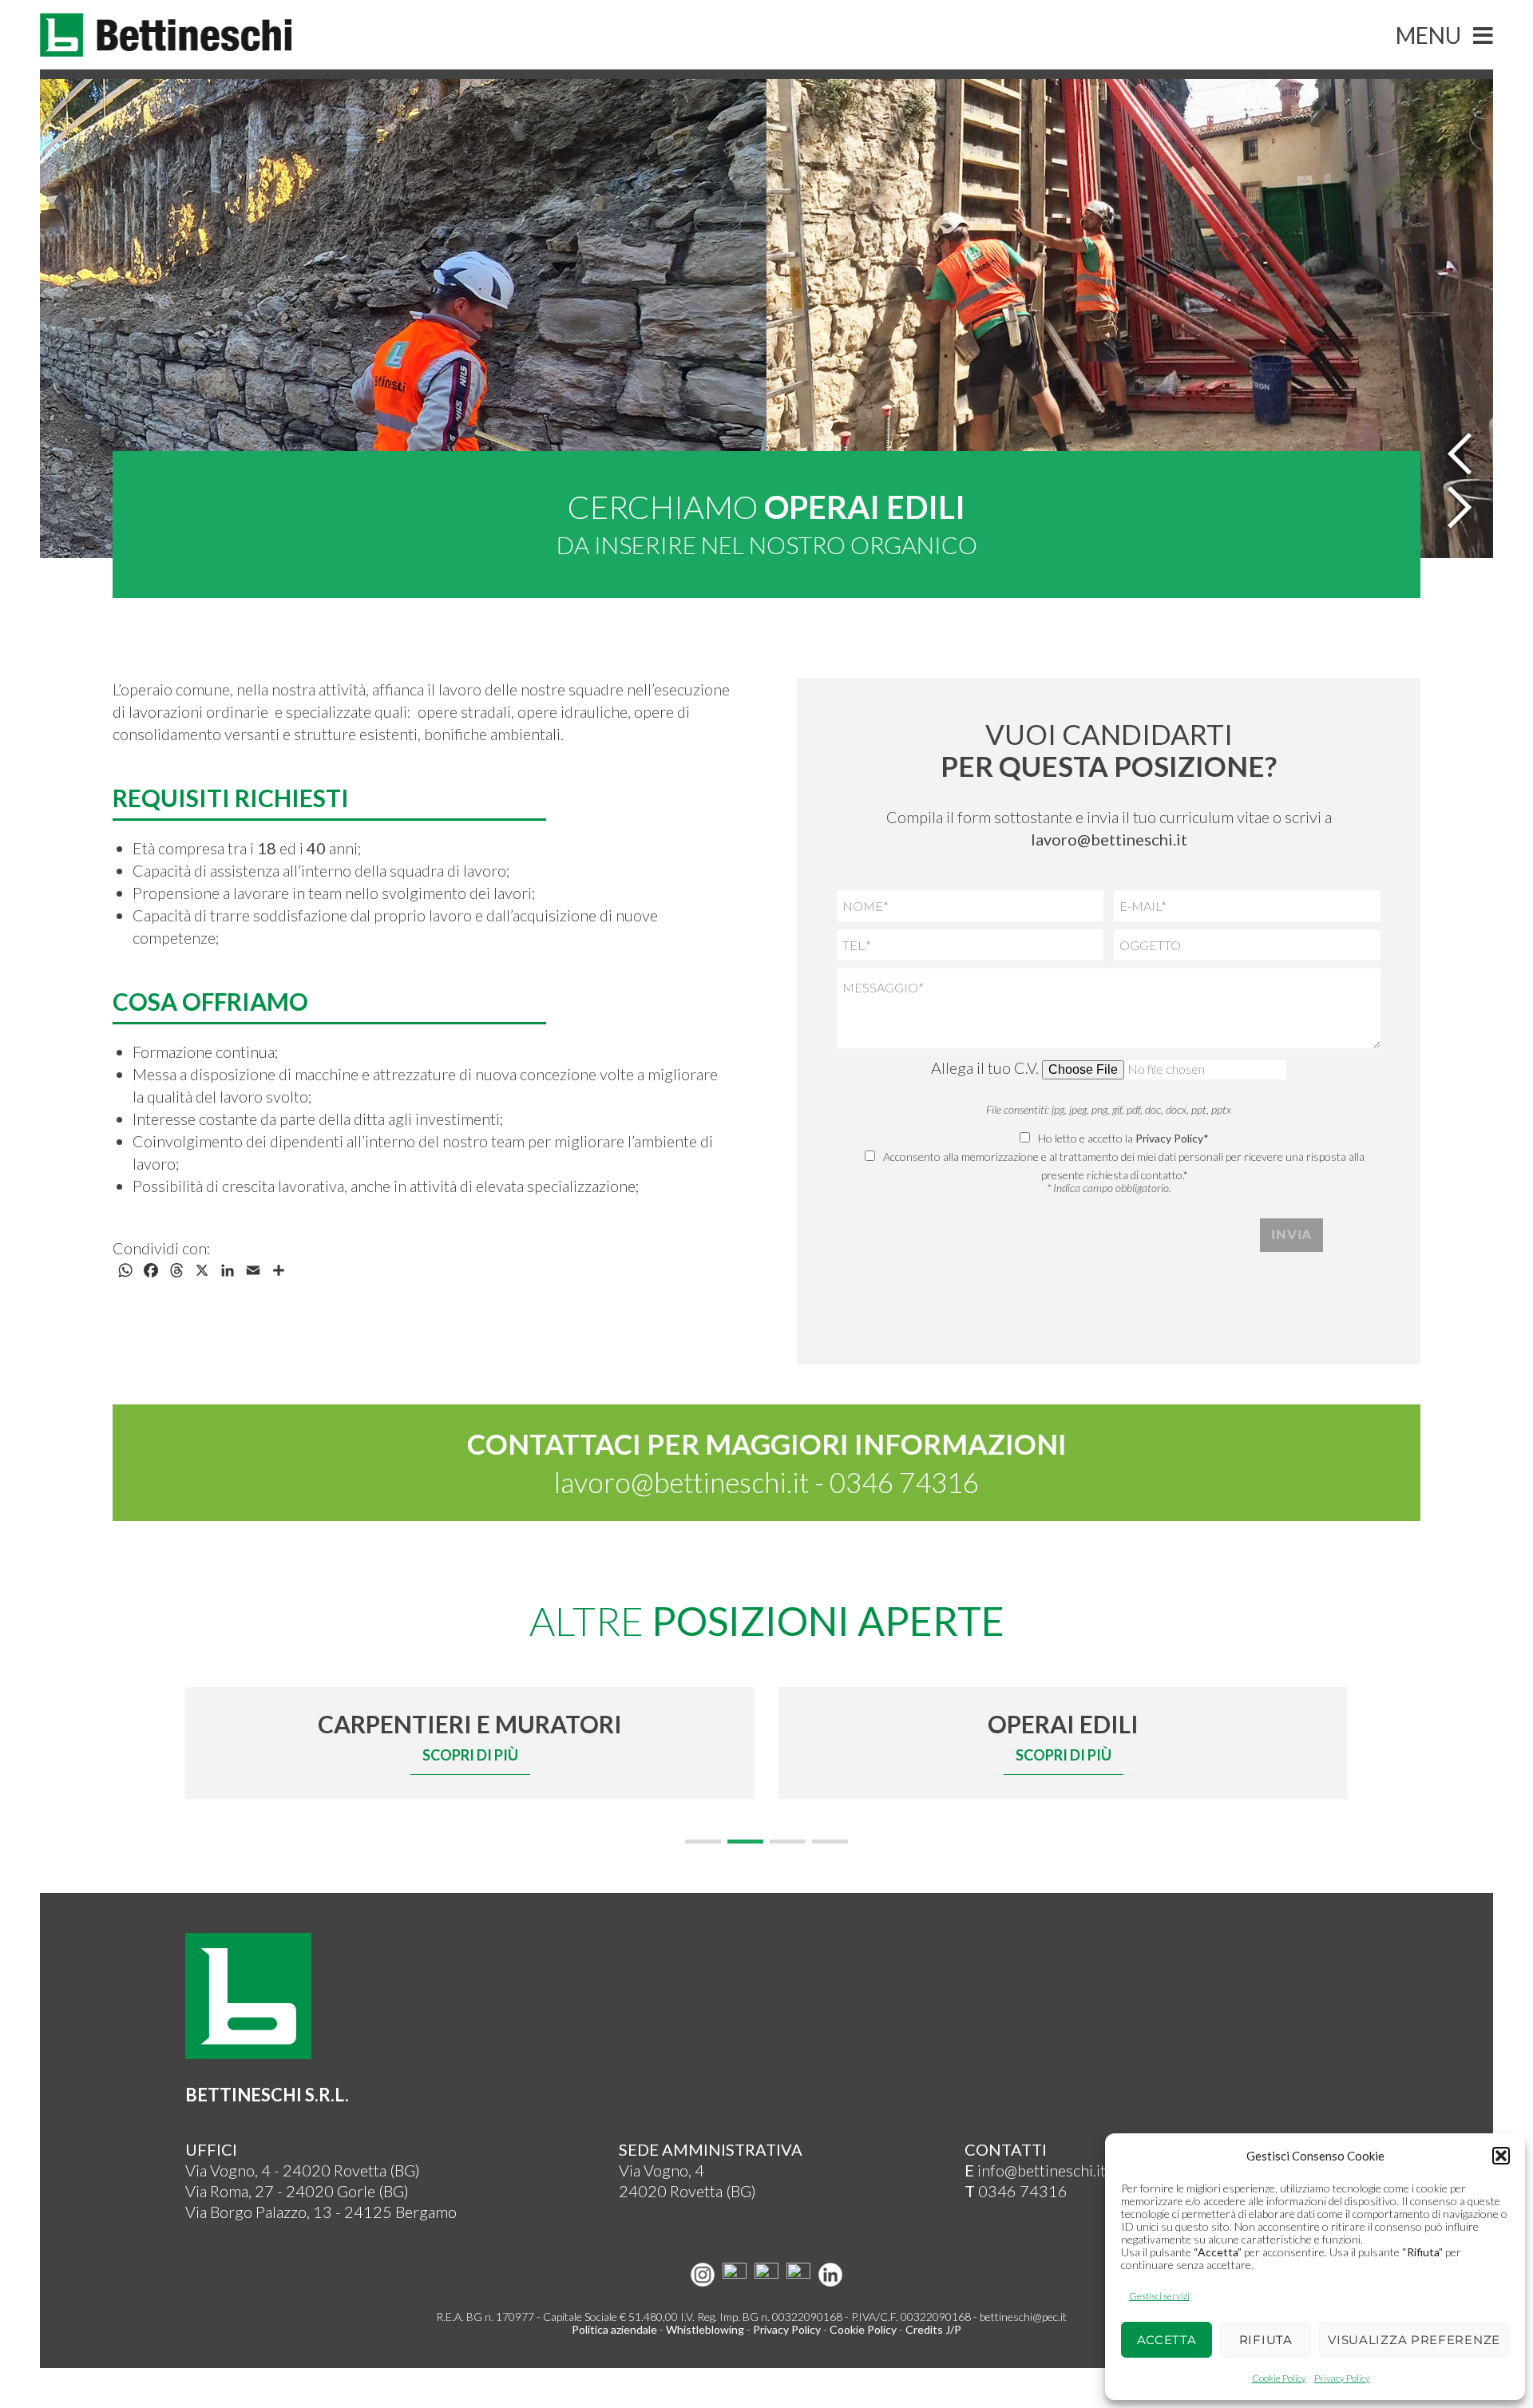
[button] (1501, 2156)
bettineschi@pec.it (1023, 2317)
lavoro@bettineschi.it (681, 1482)
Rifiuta (1266, 2340)
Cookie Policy (1279, 2378)
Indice (1083, 2317)
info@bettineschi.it (1035, 2170)
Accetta (1167, 2340)
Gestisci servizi (1159, 2296)
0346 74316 (904, 1482)
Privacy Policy (1342, 2378)
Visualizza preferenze (1414, 2340)
